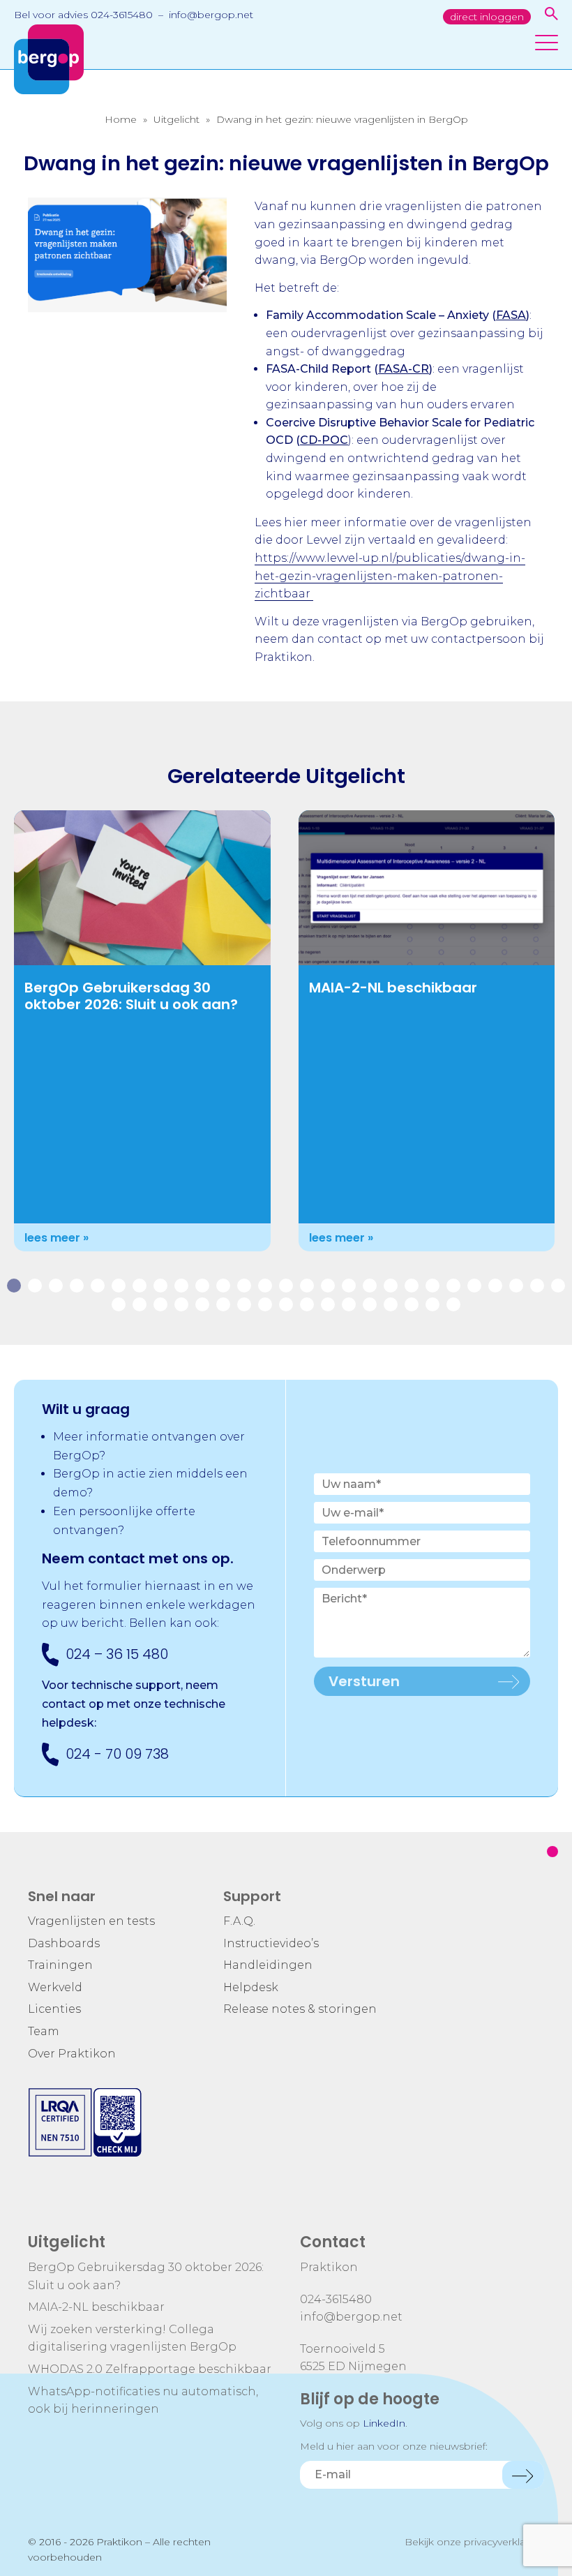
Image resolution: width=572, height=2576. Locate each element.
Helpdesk (251, 1987)
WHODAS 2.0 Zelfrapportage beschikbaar (150, 2369)
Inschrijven (523, 2475)
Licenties (54, 2009)
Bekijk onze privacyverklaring (474, 2542)
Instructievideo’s (271, 1943)
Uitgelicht (176, 119)
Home (121, 119)
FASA (511, 315)
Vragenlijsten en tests (91, 1921)
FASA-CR (404, 369)
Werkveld (55, 1987)
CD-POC (324, 440)
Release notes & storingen (300, 2009)
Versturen (364, 1681)
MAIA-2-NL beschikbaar (393, 988)
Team (44, 2031)
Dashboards (64, 1943)
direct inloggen (487, 17)
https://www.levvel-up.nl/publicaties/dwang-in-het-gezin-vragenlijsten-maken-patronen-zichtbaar (390, 576)
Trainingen (60, 1965)
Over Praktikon (72, 2054)
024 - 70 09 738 (117, 1754)
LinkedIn (384, 2423)
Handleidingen (268, 1965)
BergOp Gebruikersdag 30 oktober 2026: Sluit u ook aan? (131, 996)
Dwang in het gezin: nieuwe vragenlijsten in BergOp (342, 119)
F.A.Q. (239, 1921)
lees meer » (57, 1238)
